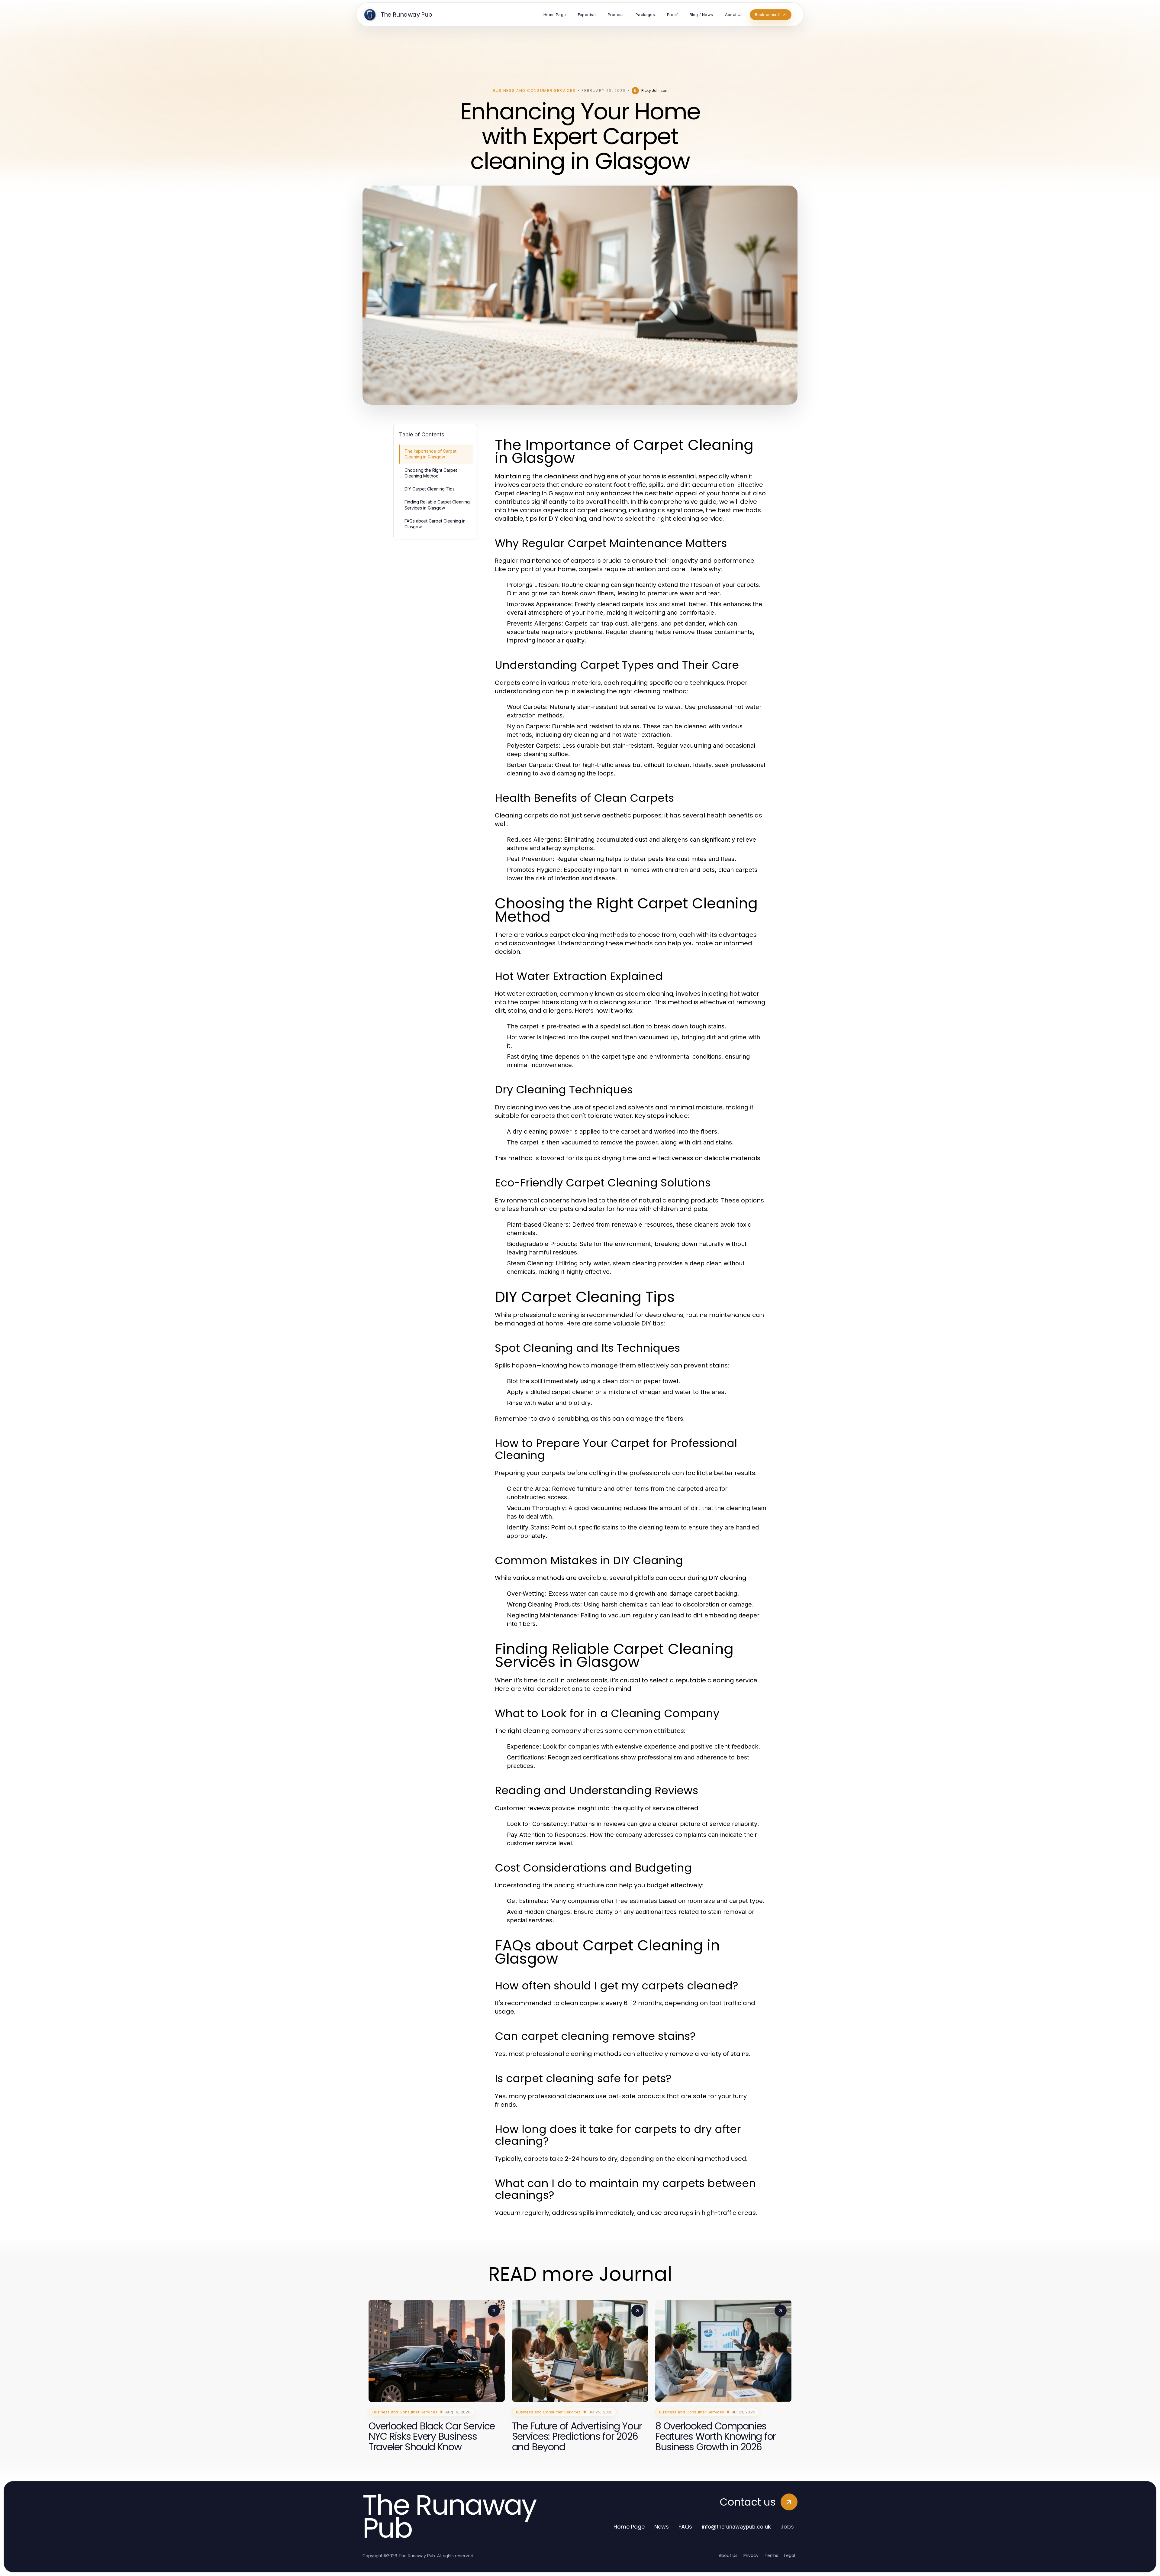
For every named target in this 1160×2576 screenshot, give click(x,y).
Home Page (629, 2527)
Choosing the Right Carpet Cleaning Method (431, 473)
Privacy (751, 2555)
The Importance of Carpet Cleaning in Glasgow (430, 454)
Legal (790, 2555)
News (662, 2527)
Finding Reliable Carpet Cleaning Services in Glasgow (437, 505)
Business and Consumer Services (534, 91)
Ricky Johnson (654, 91)
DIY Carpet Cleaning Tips (430, 489)
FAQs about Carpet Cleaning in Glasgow (435, 524)
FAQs (685, 2527)
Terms (771, 2555)
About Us (728, 2555)
